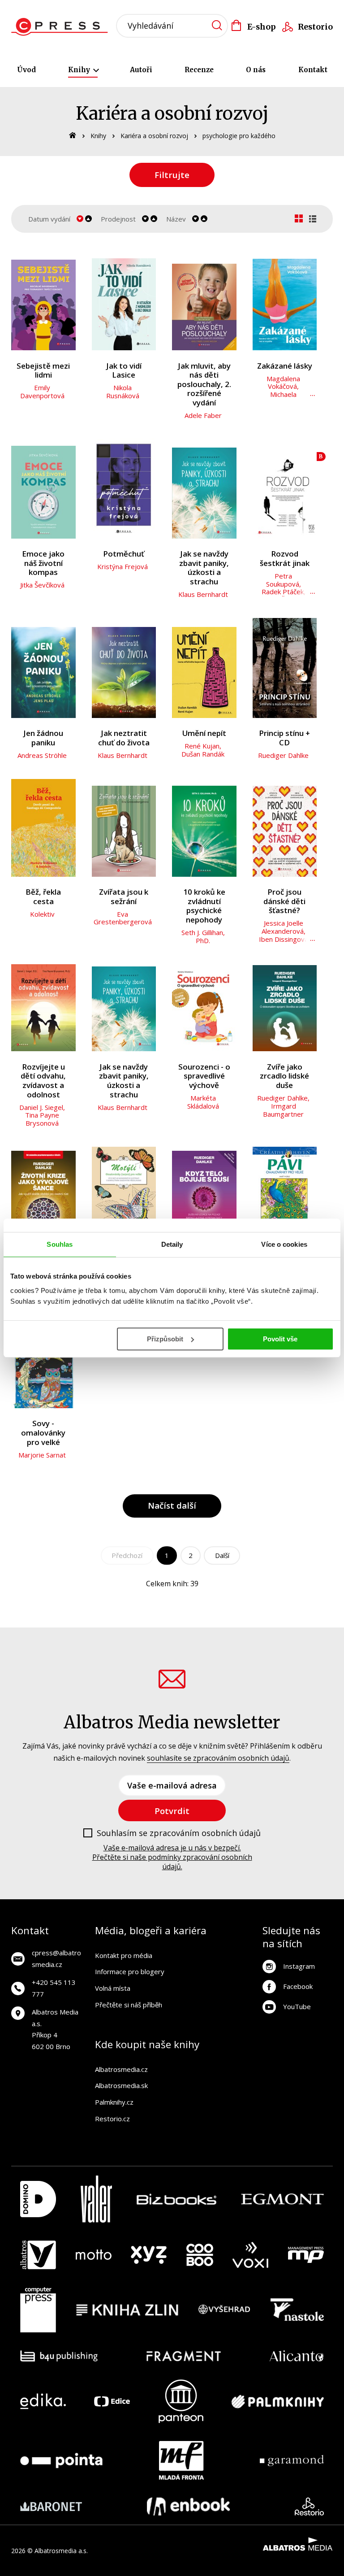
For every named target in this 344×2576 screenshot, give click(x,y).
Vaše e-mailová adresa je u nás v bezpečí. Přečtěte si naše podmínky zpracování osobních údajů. (172, 1857)
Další (222, 1555)
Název (176, 219)
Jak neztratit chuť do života (124, 738)
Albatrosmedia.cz (121, 2069)
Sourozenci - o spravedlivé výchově (204, 1076)
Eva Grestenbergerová (123, 918)
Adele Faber (203, 415)
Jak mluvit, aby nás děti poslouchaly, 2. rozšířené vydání (204, 385)
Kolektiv (42, 914)
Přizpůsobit (165, 1339)
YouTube (297, 2006)
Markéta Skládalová (203, 1102)
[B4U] (59, 2356)
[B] (285, 489)
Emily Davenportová (42, 392)
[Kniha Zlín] (127, 2310)
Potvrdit (172, 1811)
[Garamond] (292, 2460)
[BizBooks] (177, 2199)
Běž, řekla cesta (43, 897)
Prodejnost (118, 219)
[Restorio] (309, 2506)
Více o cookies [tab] (284, 1244)
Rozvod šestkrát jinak (285, 559)
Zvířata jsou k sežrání (124, 897)
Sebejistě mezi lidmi (43, 371)
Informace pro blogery (130, 1971)
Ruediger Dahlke (283, 755)
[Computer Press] (38, 2310)
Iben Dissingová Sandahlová (284, 943)
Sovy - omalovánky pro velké (43, 1433)
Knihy (80, 70)
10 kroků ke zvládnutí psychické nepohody (204, 906)
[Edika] (43, 2401)
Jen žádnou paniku (43, 738)
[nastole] (297, 2310)
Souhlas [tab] (60, 1244)
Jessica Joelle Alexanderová (283, 927)
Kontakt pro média (124, 1955)
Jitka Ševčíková (42, 585)
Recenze (199, 70)
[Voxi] (250, 2255)
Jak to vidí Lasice (124, 371)
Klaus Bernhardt (203, 594)
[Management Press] (306, 2255)
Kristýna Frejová (123, 566)
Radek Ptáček (283, 592)
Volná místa (113, 1988)
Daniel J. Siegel (41, 1107)
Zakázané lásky (285, 366)
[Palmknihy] (278, 2401)
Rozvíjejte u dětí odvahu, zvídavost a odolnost (43, 1081)
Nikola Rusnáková (123, 392)
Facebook (298, 1986)
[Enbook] (188, 2506)
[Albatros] (38, 2255)
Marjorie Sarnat (42, 1455)
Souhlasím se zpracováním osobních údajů (179, 1833)
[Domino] (38, 2199)
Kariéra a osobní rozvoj (154, 136)
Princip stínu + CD (284, 738)
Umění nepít (204, 733)
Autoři (141, 70)
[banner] (62, 27)
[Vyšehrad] (224, 2310)
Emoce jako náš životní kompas (43, 563)
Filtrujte (172, 175)
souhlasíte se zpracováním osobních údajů (218, 1758)
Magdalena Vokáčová (283, 383)
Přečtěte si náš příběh (129, 2005)
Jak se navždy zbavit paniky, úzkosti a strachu (204, 568)
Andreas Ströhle (42, 755)
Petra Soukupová (283, 580)
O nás (256, 70)
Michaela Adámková (283, 398)
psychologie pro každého (239, 136)
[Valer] (96, 2199)
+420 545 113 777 (54, 1988)
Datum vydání (49, 219)
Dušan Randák (203, 754)
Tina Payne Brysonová (42, 1119)
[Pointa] (61, 2460)
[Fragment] (184, 2356)
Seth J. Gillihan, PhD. (203, 936)
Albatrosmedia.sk (121, 2085)
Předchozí (127, 1555)
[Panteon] (181, 2401)
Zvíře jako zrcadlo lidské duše (284, 1076)
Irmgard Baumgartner (283, 1110)
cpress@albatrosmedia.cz (56, 1958)
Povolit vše (280, 1339)
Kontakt (313, 70)
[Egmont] (282, 2199)
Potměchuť (124, 554)
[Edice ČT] (112, 2401)
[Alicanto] (297, 2356)
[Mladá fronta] (181, 2460)
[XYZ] (149, 2255)
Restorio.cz (112, 2119)
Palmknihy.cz (114, 2102)
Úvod (26, 70)
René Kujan (202, 746)
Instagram (299, 1966)
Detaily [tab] (172, 1244)
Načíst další (172, 1505)
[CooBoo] (200, 2255)
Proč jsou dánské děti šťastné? (284, 901)
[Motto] (94, 2255)
